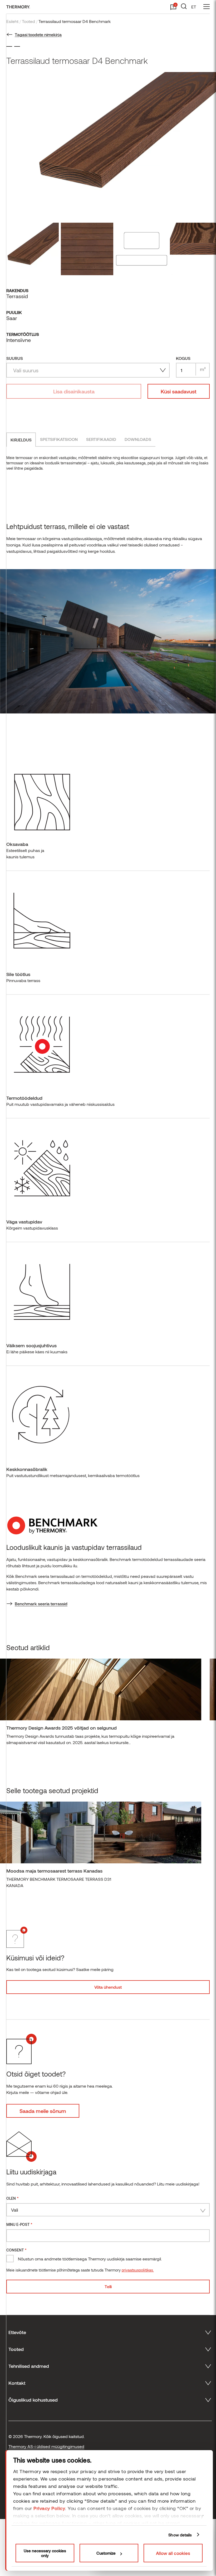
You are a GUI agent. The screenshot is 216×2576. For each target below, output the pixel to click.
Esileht (12, 21)
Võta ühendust (108, 1987)
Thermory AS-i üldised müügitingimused (46, 2446)
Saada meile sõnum (43, 2111)
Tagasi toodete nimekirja (38, 34)
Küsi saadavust (179, 391)
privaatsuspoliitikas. (138, 2270)
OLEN (13, 2198)
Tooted (28, 21)
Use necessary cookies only (45, 2553)
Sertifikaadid (101, 439)
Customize (106, 2553)
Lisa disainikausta (74, 391)
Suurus (15, 358)
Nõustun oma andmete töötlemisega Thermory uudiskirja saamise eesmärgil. (90, 2259)
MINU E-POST (19, 2224)
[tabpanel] (101, 1704)
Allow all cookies (173, 2553)
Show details (180, 2535)
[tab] (21, 440)
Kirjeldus (21, 440)
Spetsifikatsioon (59, 439)
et (194, 7)
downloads (138, 439)
